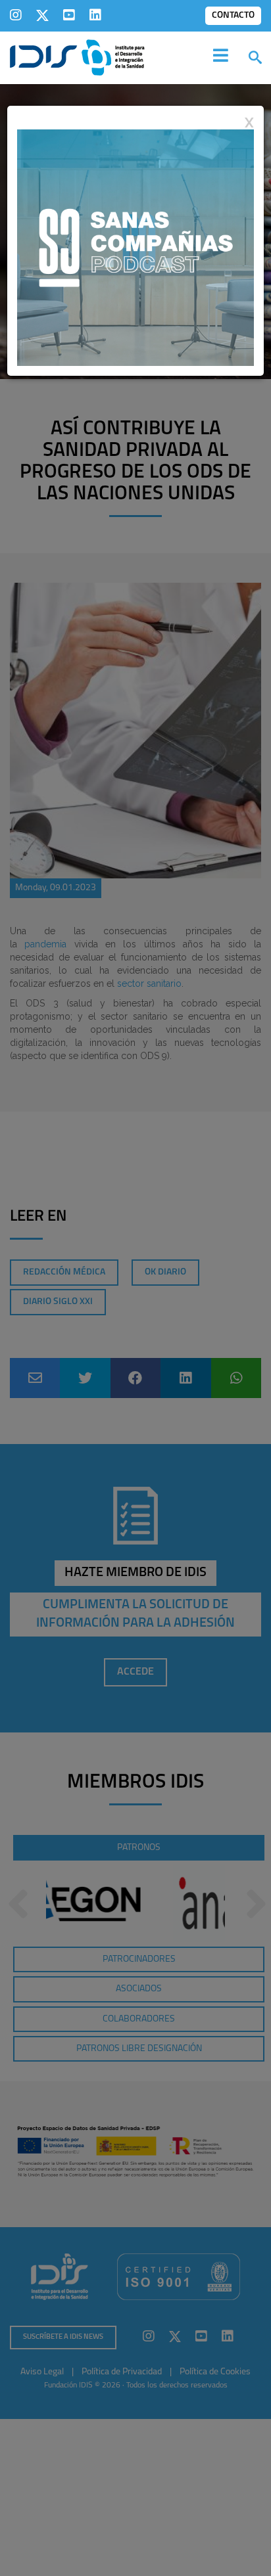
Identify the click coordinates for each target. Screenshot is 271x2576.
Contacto (233, 15)
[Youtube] (69, 15)
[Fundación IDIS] (77, 56)
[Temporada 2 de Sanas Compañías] (135, 247)
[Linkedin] (95, 15)
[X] (42, 15)
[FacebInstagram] (16, 15)
